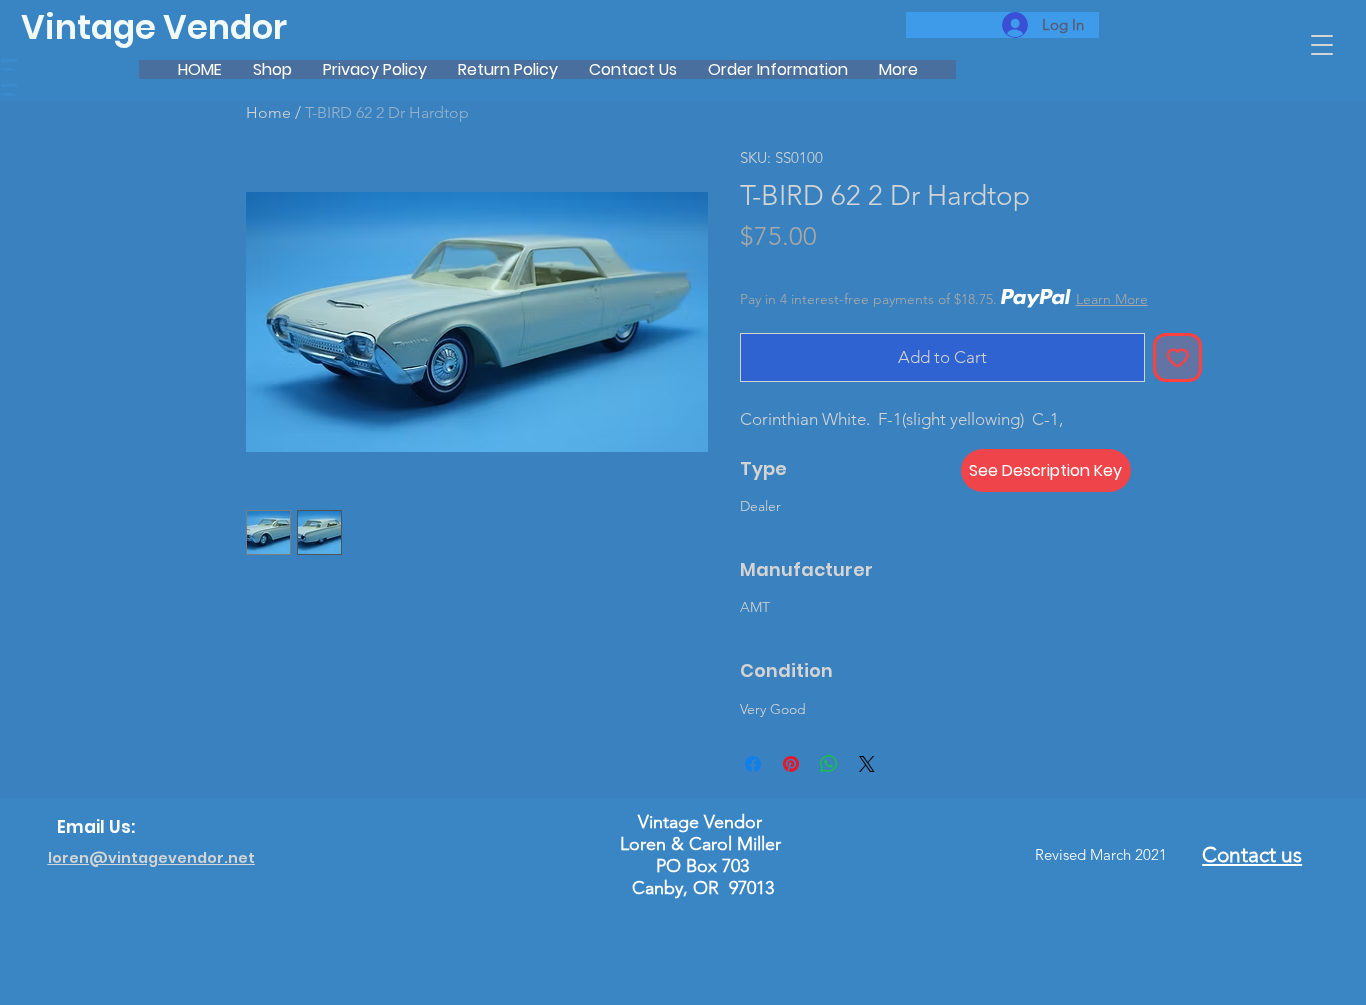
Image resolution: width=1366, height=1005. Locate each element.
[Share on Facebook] (753, 764)
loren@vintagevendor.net (151, 858)
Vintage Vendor (154, 27)
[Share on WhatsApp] (829, 764)
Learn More (1112, 299)
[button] (1322, 45)
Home (268, 112)
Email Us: (96, 827)
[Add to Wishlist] (1178, 358)
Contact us (1252, 854)
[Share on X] (867, 764)
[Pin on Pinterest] (791, 764)
